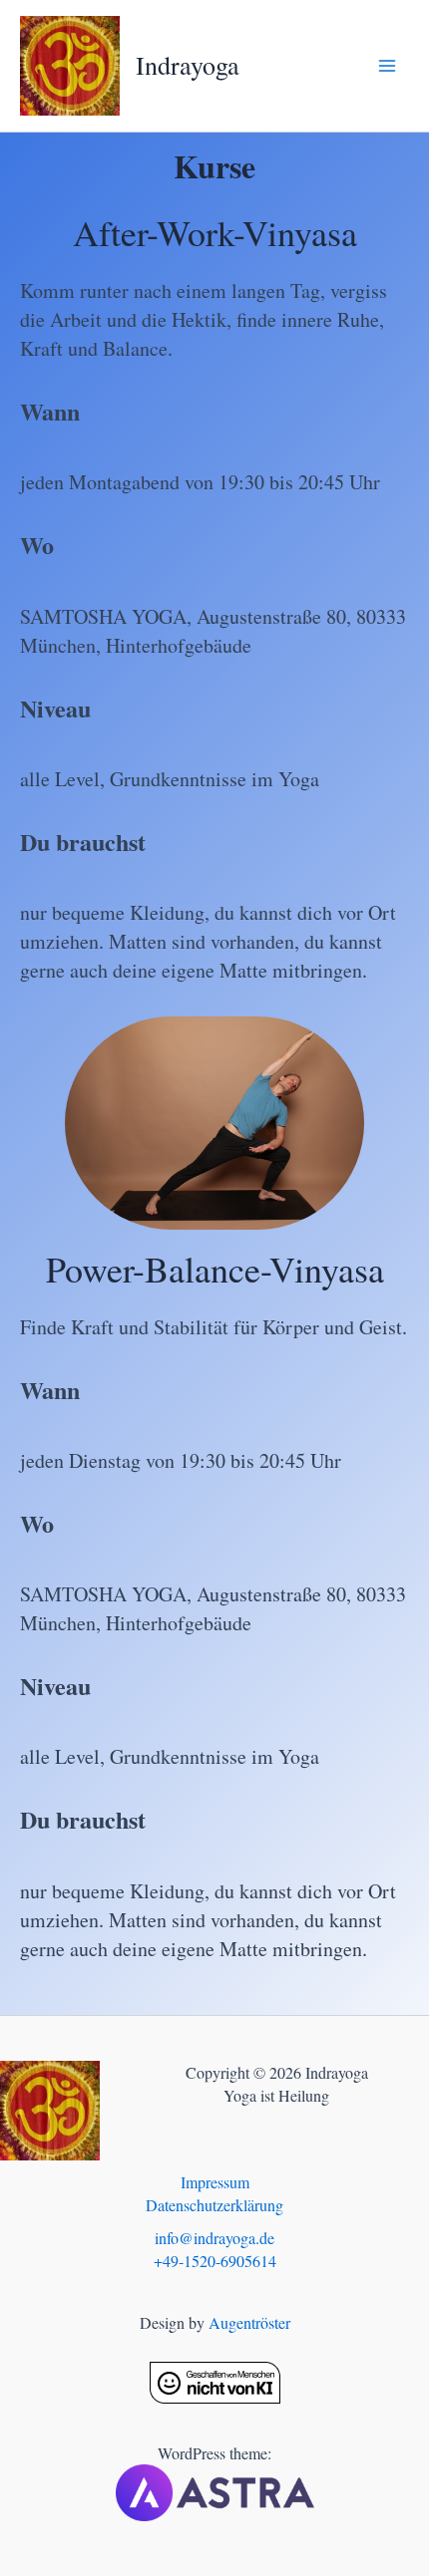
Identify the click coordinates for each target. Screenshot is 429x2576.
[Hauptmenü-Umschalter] (387, 66)
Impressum (215, 2182)
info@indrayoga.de (214, 2238)
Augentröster (249, 2322)
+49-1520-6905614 (215, 2261)
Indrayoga (188, 65)
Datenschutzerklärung (214, 2205)
